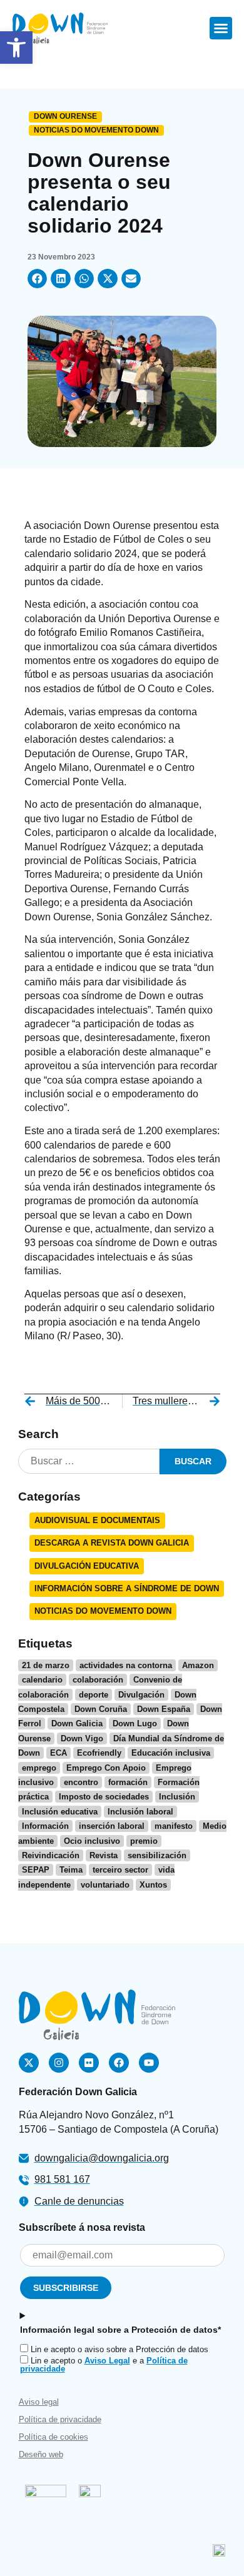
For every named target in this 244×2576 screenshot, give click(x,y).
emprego (39, 1768)
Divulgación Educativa (87, 1566)
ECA (58, 1753)
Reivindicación (51, 1855)
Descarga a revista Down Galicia (112, 1543)
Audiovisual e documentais (97, 1520)
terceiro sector (120, 1870)
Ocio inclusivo (92, 1841)
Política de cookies (53, 2437)
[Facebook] (119, 2063)
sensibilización (157, 1855)
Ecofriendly (99, 1753)
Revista (104, 1855)
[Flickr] (89, 2063)
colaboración (98, 1680)
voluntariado (105, 1885)
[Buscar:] (89, 1462)
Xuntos (153, 1885)
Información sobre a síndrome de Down (127, 1588)
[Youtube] (149, 2063)
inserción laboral (112, 1826)
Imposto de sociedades (104, 1797)
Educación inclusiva (171, 1753)
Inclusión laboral (140, 1812)
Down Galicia (77, 1723)
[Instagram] (59, 2063)
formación (128, 1782)
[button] (16, 48)
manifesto (174, 1826)
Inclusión (177, 1797)
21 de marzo (46, 1665)
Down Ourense (65, 116)
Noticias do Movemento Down (96, 130)
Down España (164, 1709)
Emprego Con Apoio (106, 1768)
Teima (71, 1870)
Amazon (198, 1665)
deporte (94, 1695)
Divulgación (141, 1695)
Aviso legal (39, 2402)
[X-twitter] (29, 2063)
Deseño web (41, 2454)
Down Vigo (82, 1738)
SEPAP (36, 1870)
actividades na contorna (126, 1665)
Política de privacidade (60, 2419)
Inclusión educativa (60, 1812)
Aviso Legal (107, 2361)
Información (45, 1826)
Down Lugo (135, 1723)
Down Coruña (101, 1709)
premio (144, 1841)
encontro (81, 1782)
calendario (42, 1680)
